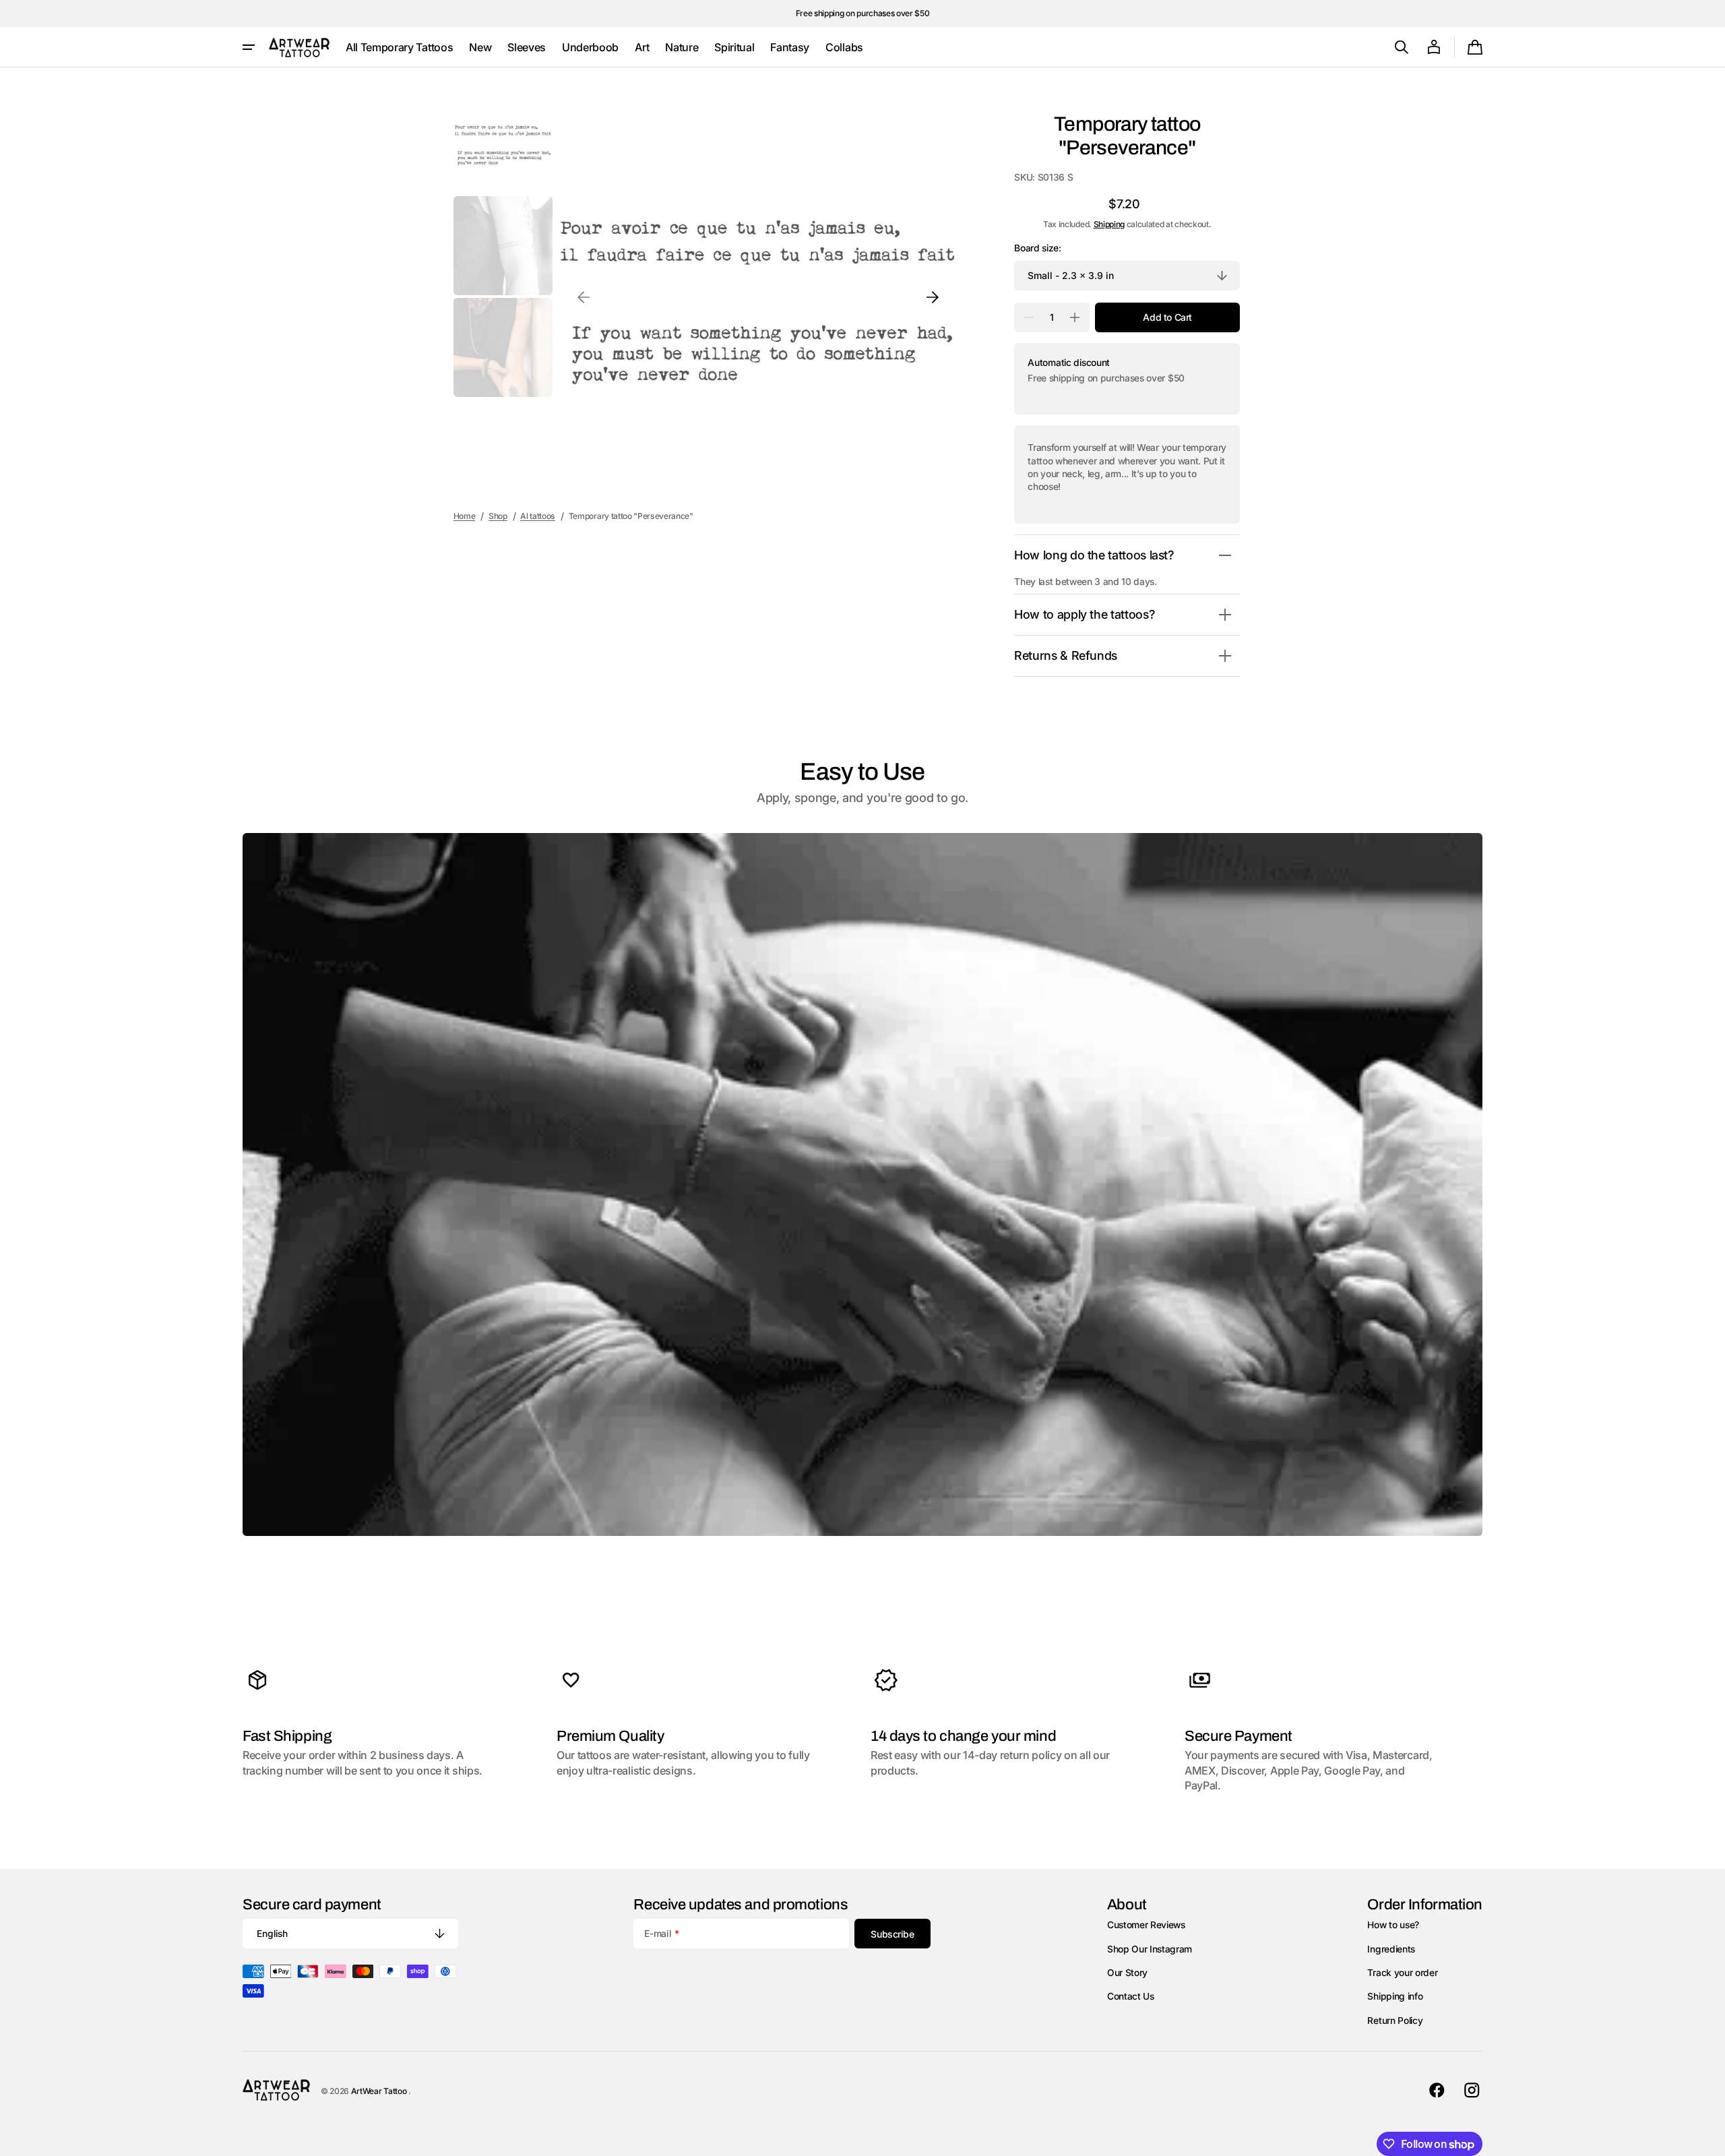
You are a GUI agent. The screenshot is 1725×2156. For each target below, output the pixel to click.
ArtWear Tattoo (380, 2091)
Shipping (1109, 224)
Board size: (1037, 248)
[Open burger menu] (249, 47)
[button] (1402, 47)
